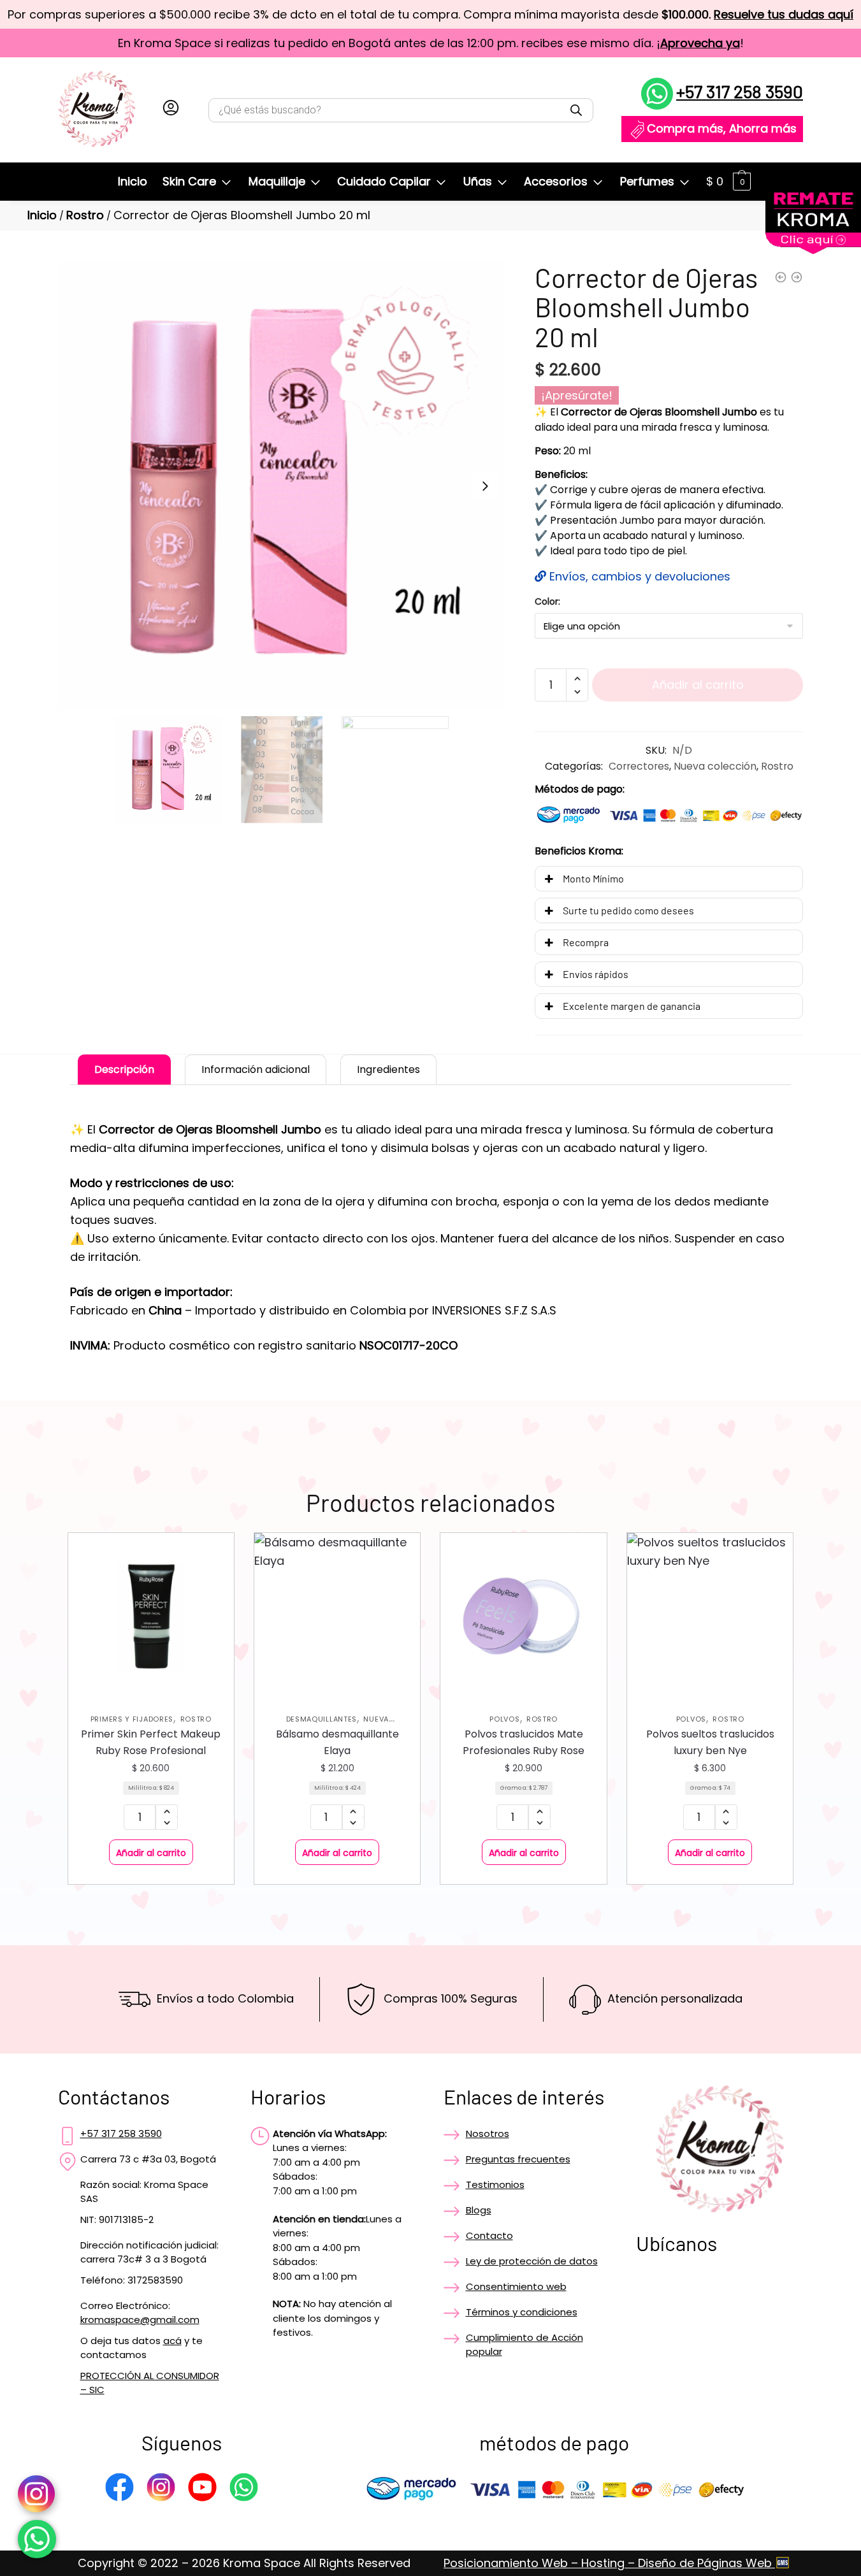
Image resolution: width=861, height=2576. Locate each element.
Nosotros (488, 2133)
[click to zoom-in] (282, 486)
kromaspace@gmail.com (140, 2320)
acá (172, 2341)
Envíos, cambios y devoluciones (638, 576)
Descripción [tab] (124, 1069)
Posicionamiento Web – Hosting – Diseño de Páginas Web (609, 2563)
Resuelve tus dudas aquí (784, 14)
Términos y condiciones (522, 2312)
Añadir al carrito (698, 685)
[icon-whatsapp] (37, 2539)
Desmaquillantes (322, 1719)
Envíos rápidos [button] (596, 974)
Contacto (489, 2235)
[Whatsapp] (244, 2489)
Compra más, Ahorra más (722, 128)
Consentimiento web (516, 2286)
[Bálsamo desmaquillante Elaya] (337, 1616)
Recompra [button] (586, 942)
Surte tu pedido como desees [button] (628, 910)
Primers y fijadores (132, 1719)
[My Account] (171, 110)
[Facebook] (119, 2489)
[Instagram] (161, 2489)
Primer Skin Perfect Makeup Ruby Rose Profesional (151, 1742)
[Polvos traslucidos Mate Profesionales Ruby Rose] (523, 1616)
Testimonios (495, 2184)
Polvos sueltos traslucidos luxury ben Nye (710, 1742)
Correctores (639, 766)
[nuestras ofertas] (813, 250)
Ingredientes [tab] (388, 1069)
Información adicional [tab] (256, 1069)
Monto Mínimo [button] (593, 878)
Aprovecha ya (700, 43)
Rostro (85, 215)
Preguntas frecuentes (518, 2159)
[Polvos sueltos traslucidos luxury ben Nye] (710, 1616)
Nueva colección (715, 766)
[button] (485, 486)
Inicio (42, 215)
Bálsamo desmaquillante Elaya (337, 1742)
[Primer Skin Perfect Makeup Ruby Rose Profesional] (151, 1616)
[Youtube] (202, 2489)
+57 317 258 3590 (740, 91)
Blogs (479, 2210)
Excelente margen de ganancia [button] (632, 1006)
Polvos (504, 1719)
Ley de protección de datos (532, 2261)
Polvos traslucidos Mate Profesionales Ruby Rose (524, 1742)
